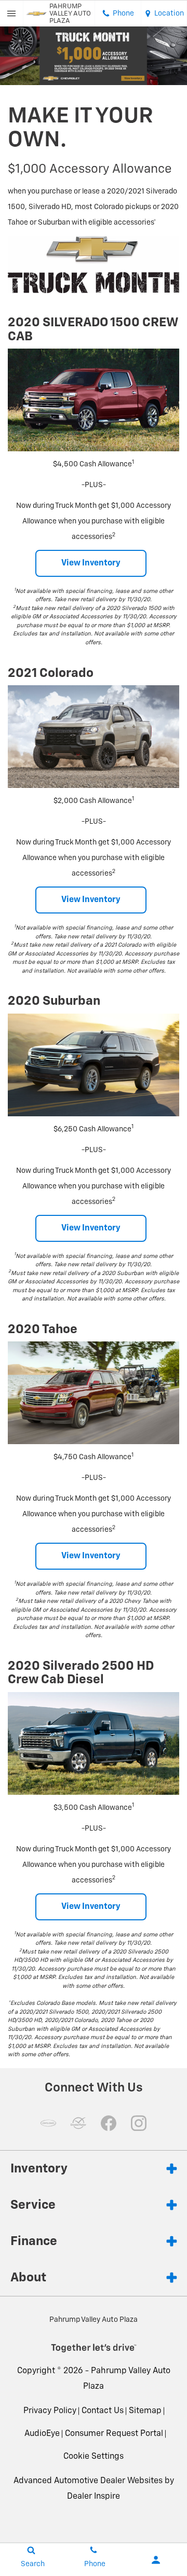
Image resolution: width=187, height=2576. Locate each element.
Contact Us (103, 2411)
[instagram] (139, 2123)
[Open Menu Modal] (12, 13)
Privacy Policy (50, 2411)
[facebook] (109, 2123)
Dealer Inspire (94, 2497)
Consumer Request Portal (114, 2434)
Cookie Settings (94, 2457)
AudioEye (42, 2434)
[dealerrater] (78, 2123)
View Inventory (91, 563)
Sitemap (145, 2411)
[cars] (48, 2123)
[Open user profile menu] (156, 2560)
